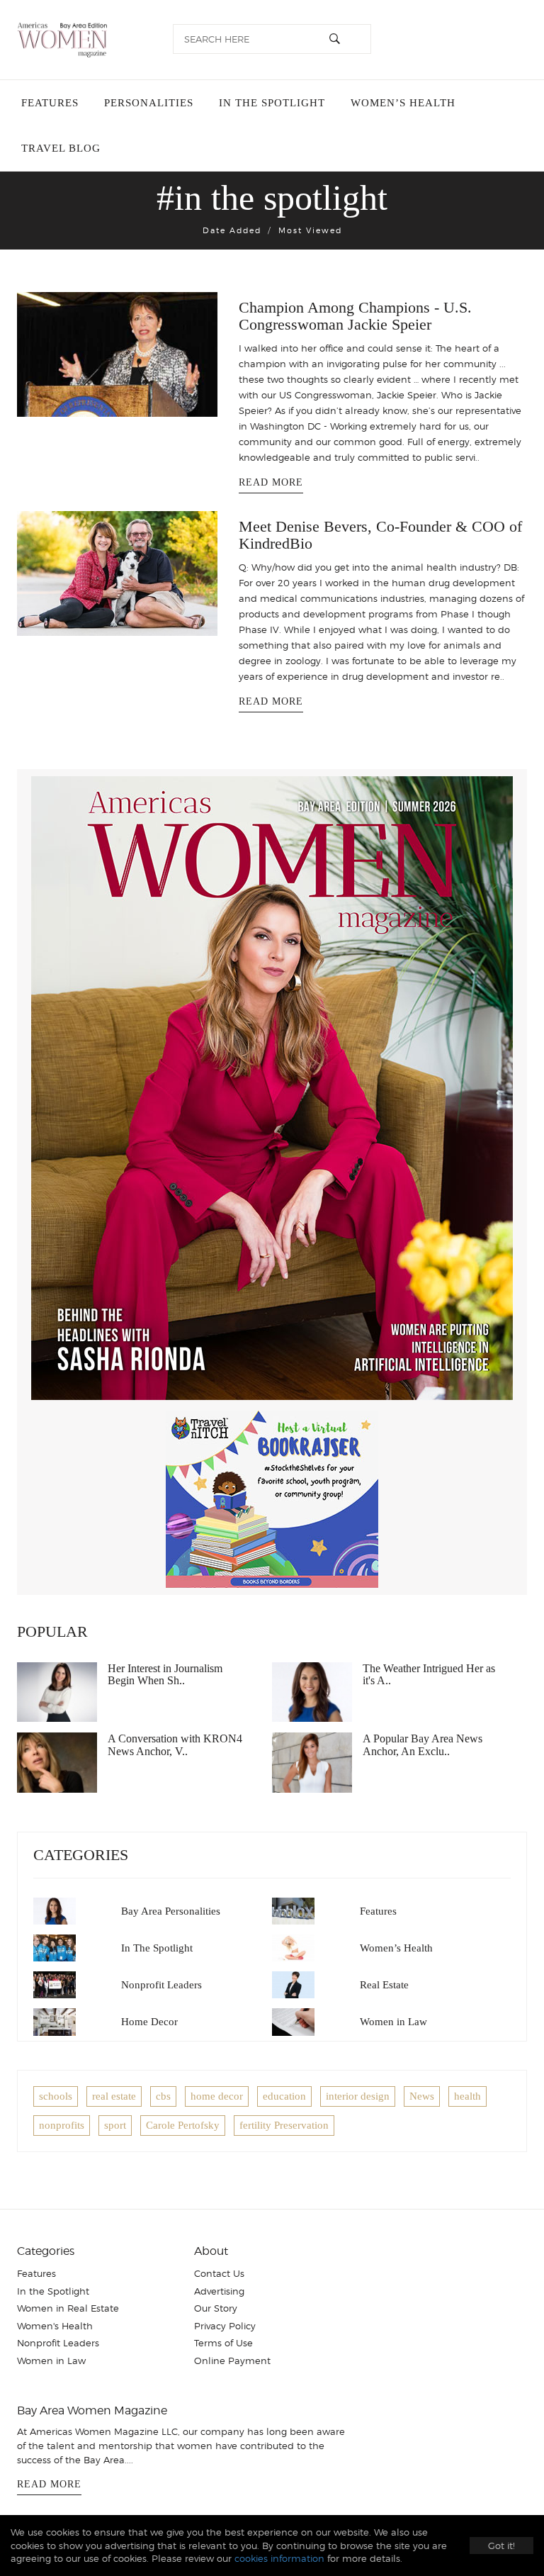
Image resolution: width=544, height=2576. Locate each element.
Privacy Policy (225, 2326)
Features (50, 103)
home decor (217, 2096)
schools (56, 2096)
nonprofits (62, 2125)
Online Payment (232, 2361)
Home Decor (149, 2022)
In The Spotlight (157, 1948)
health (467, 2096)
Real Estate (384, 1985)
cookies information (279, 2558)
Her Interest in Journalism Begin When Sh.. (165, 1675)
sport (115, 2125)
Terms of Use (223, 2343)
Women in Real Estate (68, 2308)
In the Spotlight (272, 103)
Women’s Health (403, 103)
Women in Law (393, 2022)
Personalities (149, 103)
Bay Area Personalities (171, 1911)
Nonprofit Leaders (161, 1985)
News (422, 2096)
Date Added (232, 230)
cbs (163, 2096)
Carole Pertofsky (183, 2125)
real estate (114, 2096)
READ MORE (271, 482)
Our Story (216, 2308)
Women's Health (55, 2326)
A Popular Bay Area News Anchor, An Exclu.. (423, 1745)
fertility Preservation (284, 2125)
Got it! (501, 2546)
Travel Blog (61, 148)
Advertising (219, 2291)
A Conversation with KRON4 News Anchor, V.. (175, 1745)
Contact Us (219, 2273)
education (284, 2096)
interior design (358, 2096)
